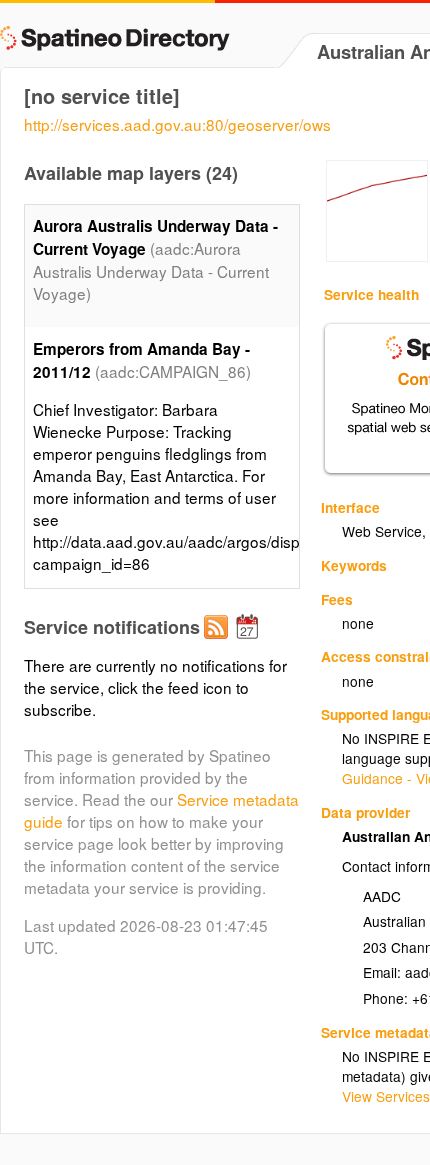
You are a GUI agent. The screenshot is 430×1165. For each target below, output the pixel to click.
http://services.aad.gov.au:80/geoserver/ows (177, 124)
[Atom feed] (219, 643)
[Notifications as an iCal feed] (250, 643)
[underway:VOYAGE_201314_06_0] (377, 256)
